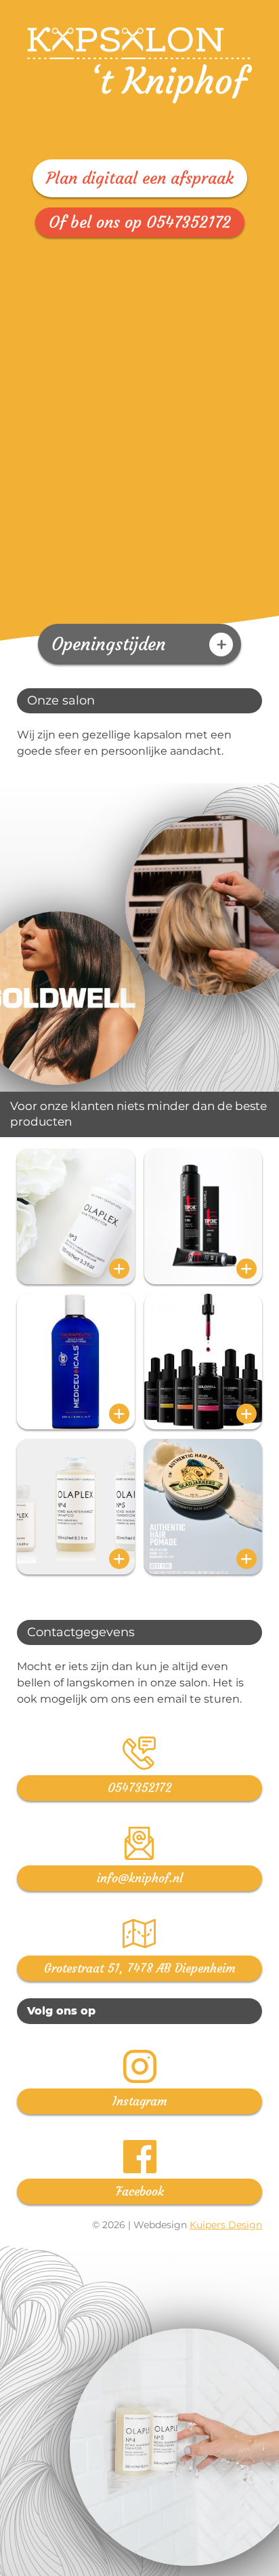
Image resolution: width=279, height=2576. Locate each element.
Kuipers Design (226, 2225)
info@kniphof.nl (140, 1878)
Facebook (140, 2191)
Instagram (140, 2101)
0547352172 (139, 1788)
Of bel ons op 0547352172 (140, 222)
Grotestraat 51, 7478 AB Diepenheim (140, 1968)
